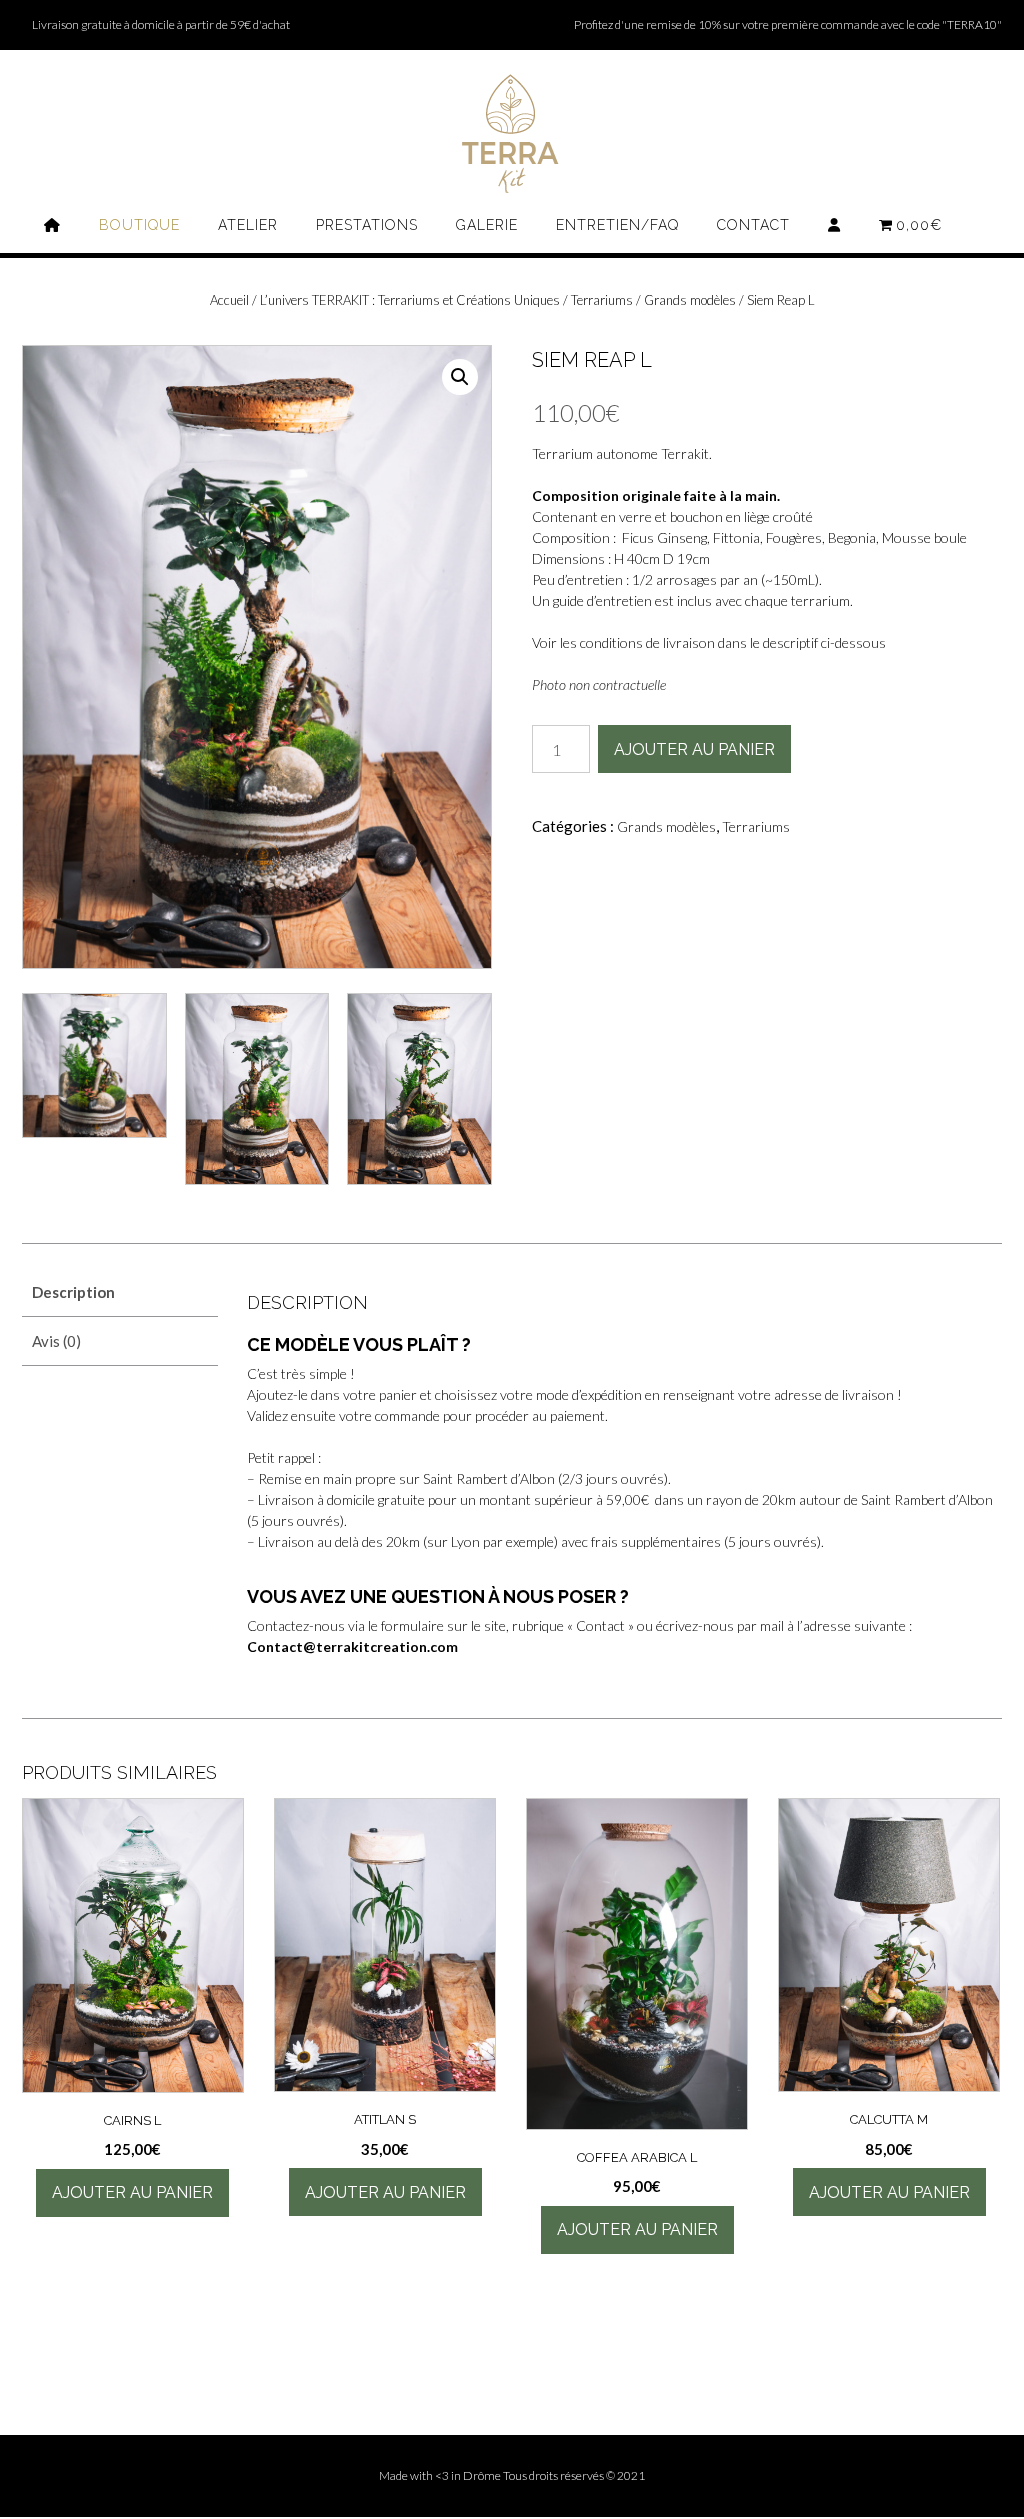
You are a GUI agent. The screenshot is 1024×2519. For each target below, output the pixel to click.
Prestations (367, 225)
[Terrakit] (512, 134)
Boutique (139, 225)
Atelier (248, 225)
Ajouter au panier (694, 749)
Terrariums (602, 300)
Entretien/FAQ (617, 225)
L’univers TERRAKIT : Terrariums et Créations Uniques (410, 300)
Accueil (229, 300)
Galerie (487, 225)
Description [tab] (73, 1292)
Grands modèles (690, 300)
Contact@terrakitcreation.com (352, 1646)
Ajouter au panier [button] (132, 2192)
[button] (460, 377)
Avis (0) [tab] (56, 1341)
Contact (753, 225)
